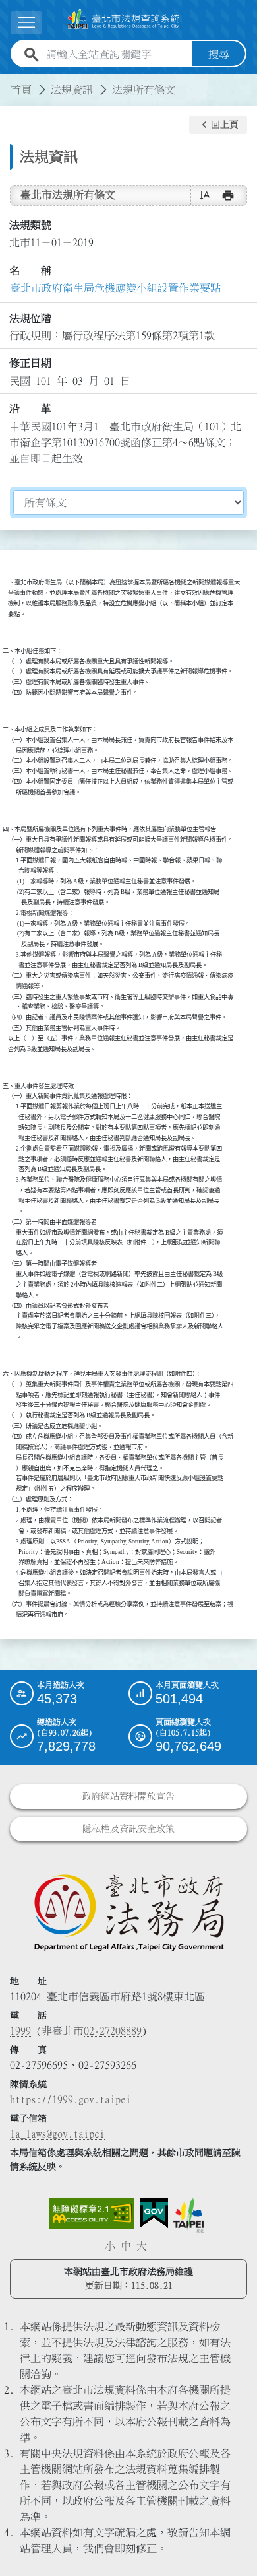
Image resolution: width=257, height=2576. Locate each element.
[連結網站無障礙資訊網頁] (92, 2214)
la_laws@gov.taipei (57, 2134)
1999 (20, 2031)
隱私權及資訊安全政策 (128, 1829)
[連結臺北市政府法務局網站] (128, 1912)
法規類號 (30, 225)
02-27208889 (113, 2031)
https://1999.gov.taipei (71, 2099)
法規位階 (30, 318)
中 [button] (126, 2246)
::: (8, 82)
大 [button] (142, 2246)
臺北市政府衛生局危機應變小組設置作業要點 (115, 288)
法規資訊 (72, 90)
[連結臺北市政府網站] (188, 2216)
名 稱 (30, 271)
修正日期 (30, 363)
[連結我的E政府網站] (154, 2214)
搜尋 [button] (219, 54)
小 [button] (110, 2246)
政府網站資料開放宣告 (128, 1796)
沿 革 (30, 409)
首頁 (21, 90)
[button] (218, 125)
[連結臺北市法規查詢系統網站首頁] (123, 20)
